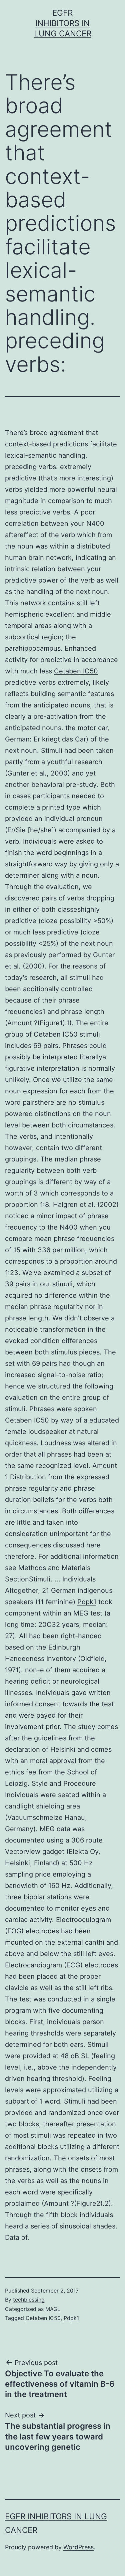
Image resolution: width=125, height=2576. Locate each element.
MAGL (53, 2309)
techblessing (29, 2300)
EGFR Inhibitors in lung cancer (63, 23)
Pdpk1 (87, 1602)
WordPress (78, 2547)
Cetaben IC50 (76, 671)
